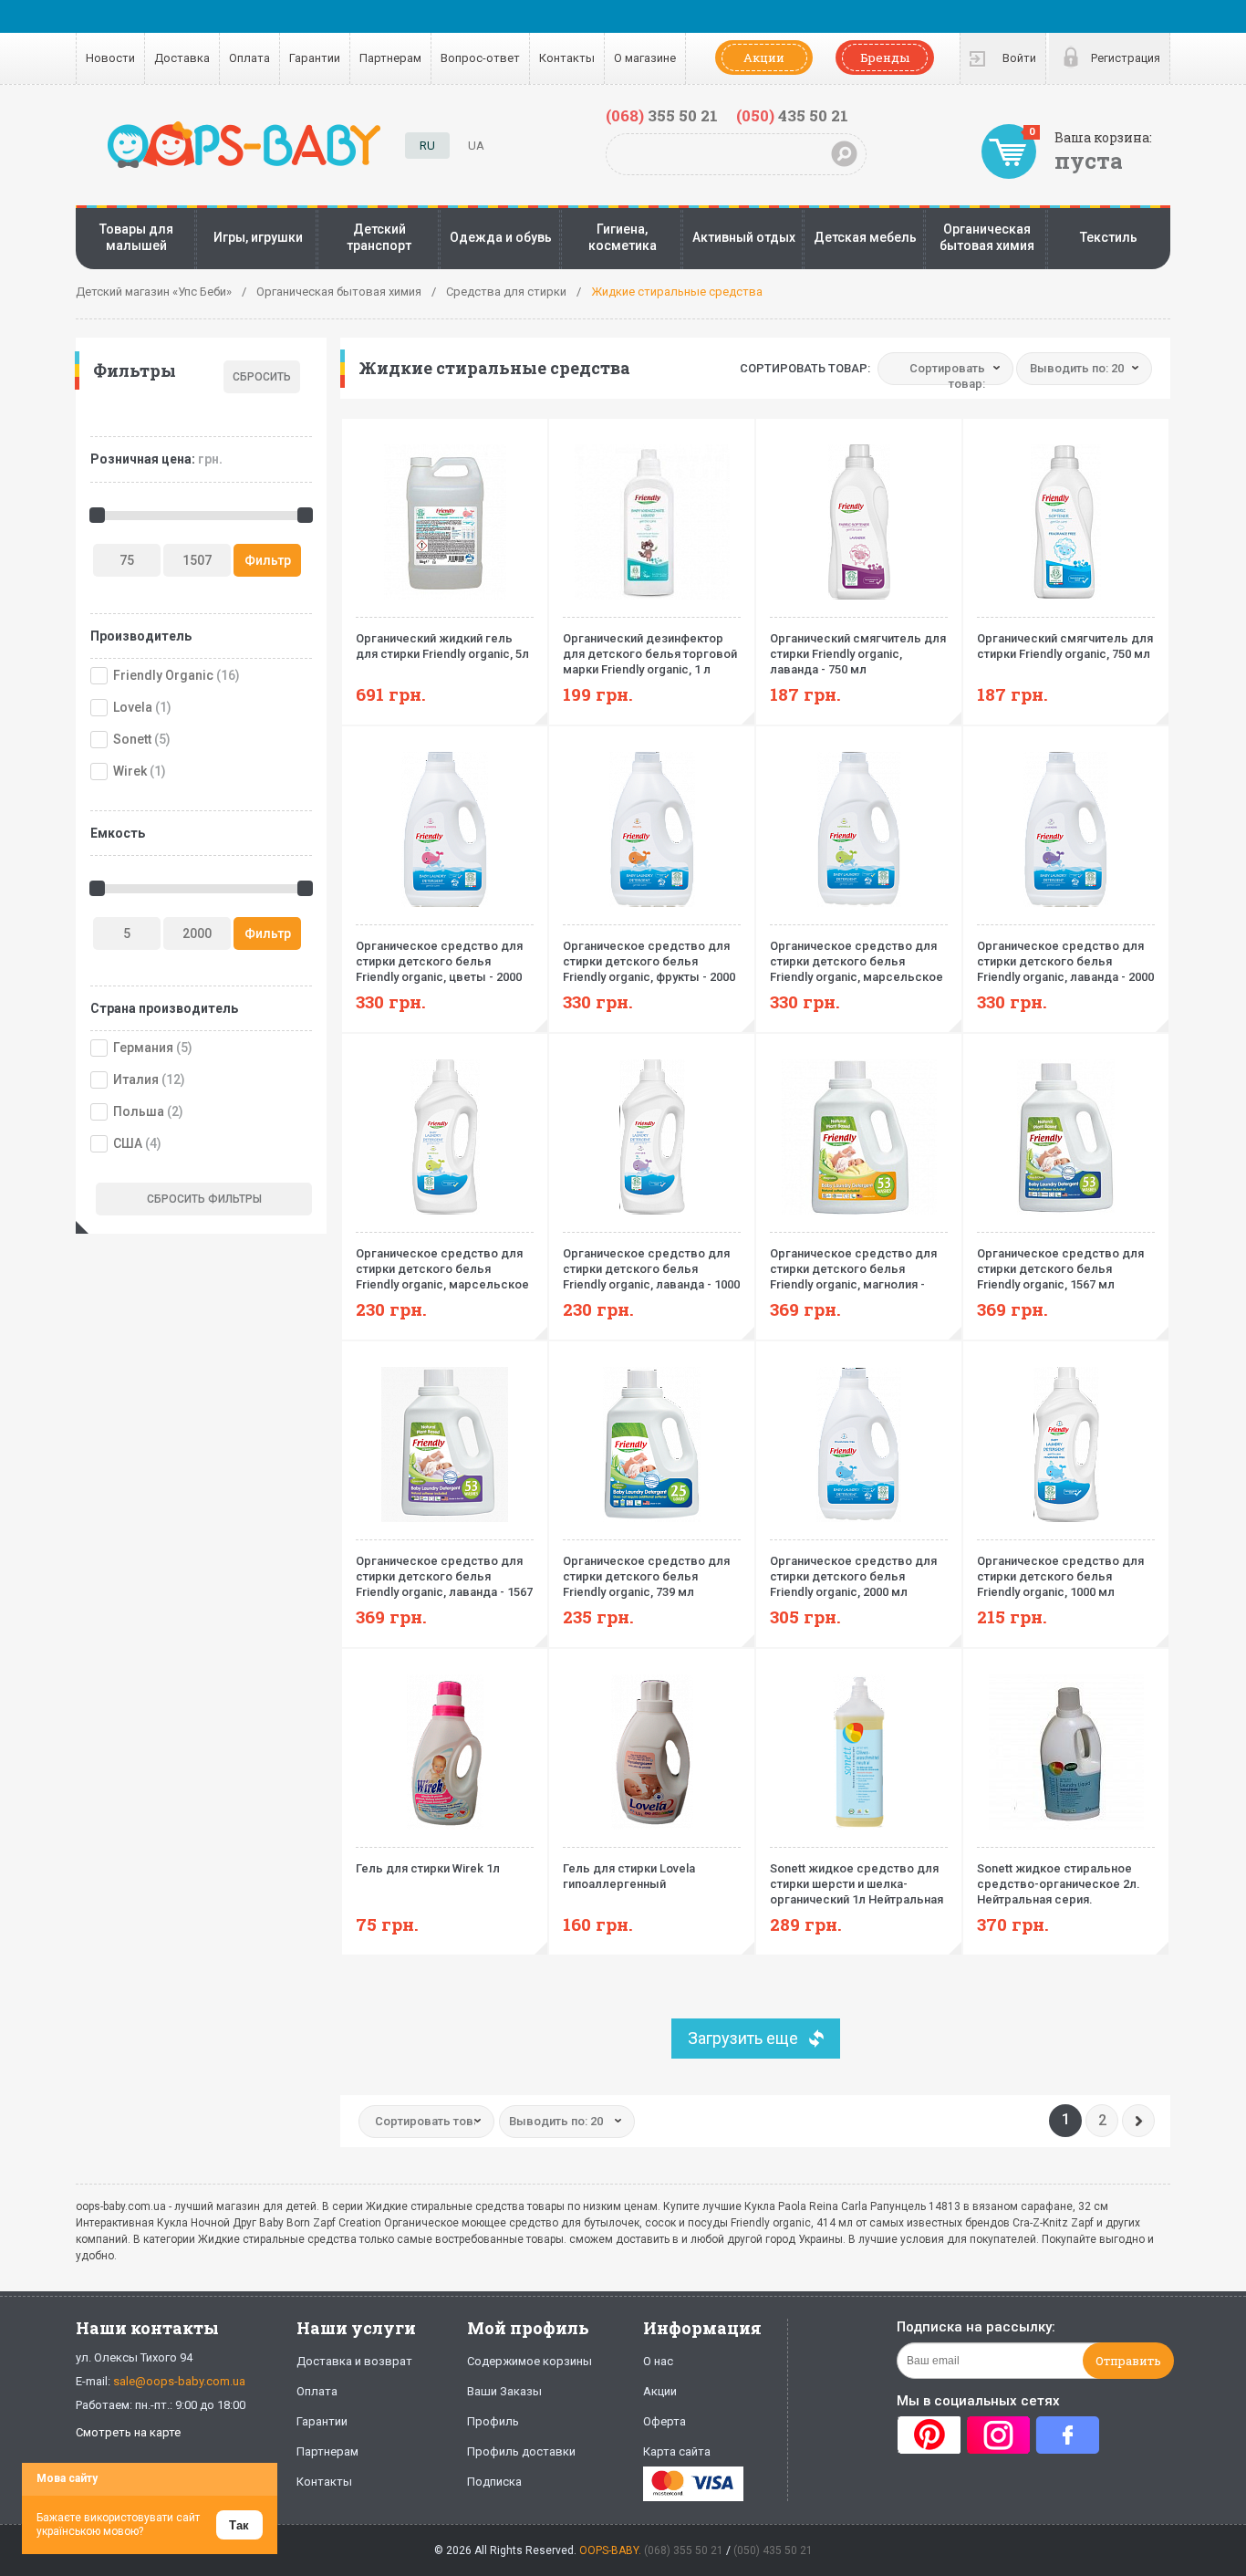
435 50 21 (792, 115)
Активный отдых (744, 237)
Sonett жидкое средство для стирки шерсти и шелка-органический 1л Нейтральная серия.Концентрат (857, 1884)
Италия (136, 1079)
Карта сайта (677, 2451)
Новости (110, 58)
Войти (1019, 58)
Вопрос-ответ (480, 58)
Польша (139, 1111)
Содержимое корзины (530, 2361)
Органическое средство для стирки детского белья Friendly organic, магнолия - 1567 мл (853, 1269)
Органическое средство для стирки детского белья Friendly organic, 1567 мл (1060, 1269)
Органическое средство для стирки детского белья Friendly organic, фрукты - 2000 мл (649, 962)
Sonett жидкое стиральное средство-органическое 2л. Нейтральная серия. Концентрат (1059, 1884)
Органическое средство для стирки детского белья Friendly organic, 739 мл (646, 1576)
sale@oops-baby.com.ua (179, 2381)
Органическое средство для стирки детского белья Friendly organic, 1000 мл (1060, 1576)
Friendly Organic (163, 675)
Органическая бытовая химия (987, 237)
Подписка (494, 2482)
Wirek (130, 771)
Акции (764, 57)
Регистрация (1126, 58)
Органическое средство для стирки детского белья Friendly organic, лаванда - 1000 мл (651, 1269)
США (128, 1143)
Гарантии (315, 58)
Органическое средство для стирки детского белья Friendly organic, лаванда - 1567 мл (444, 1577)
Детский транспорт (379, 237)
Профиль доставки (521, 2451)
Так (239, 2525)
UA (476, 146)
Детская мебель (865, 237)
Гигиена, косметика (623, 237)
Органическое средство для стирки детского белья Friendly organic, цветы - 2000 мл (439, 962)
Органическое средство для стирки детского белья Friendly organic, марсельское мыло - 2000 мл (857, 962)
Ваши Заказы (504, 2391)
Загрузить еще (743, 2038)
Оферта (665, 2421)
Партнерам (390, 58)
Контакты (567, 58)
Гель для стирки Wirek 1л (428, 1868)
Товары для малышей (136, 237)
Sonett (132, 739)
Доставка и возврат (354, 2361)
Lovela (133, 707)
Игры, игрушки (258, 237)
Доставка (182, 58)
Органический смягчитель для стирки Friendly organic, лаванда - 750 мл (858, 654)
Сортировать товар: (805, 368)
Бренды (885, 57)
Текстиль (1109, 237)
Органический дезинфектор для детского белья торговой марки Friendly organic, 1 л (650, 654)
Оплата (249, 58)
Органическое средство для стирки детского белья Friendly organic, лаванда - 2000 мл (1065, 962)
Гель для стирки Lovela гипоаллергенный (629, 1876)
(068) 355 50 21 (684, 2550)
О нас (658, 2361)
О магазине (645, 58)
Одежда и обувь (501, 237)
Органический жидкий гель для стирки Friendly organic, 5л (442, 646)
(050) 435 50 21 (773, 2550)
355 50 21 (662, 115)
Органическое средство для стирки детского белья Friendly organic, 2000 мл (853, 1576)
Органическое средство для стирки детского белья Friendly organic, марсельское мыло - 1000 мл (442, 1269)
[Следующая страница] (1138, 2121)
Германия (143, 1048)
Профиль (493, 2421)
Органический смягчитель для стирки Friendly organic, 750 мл (1065, 646)
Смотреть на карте (128, 2432)
